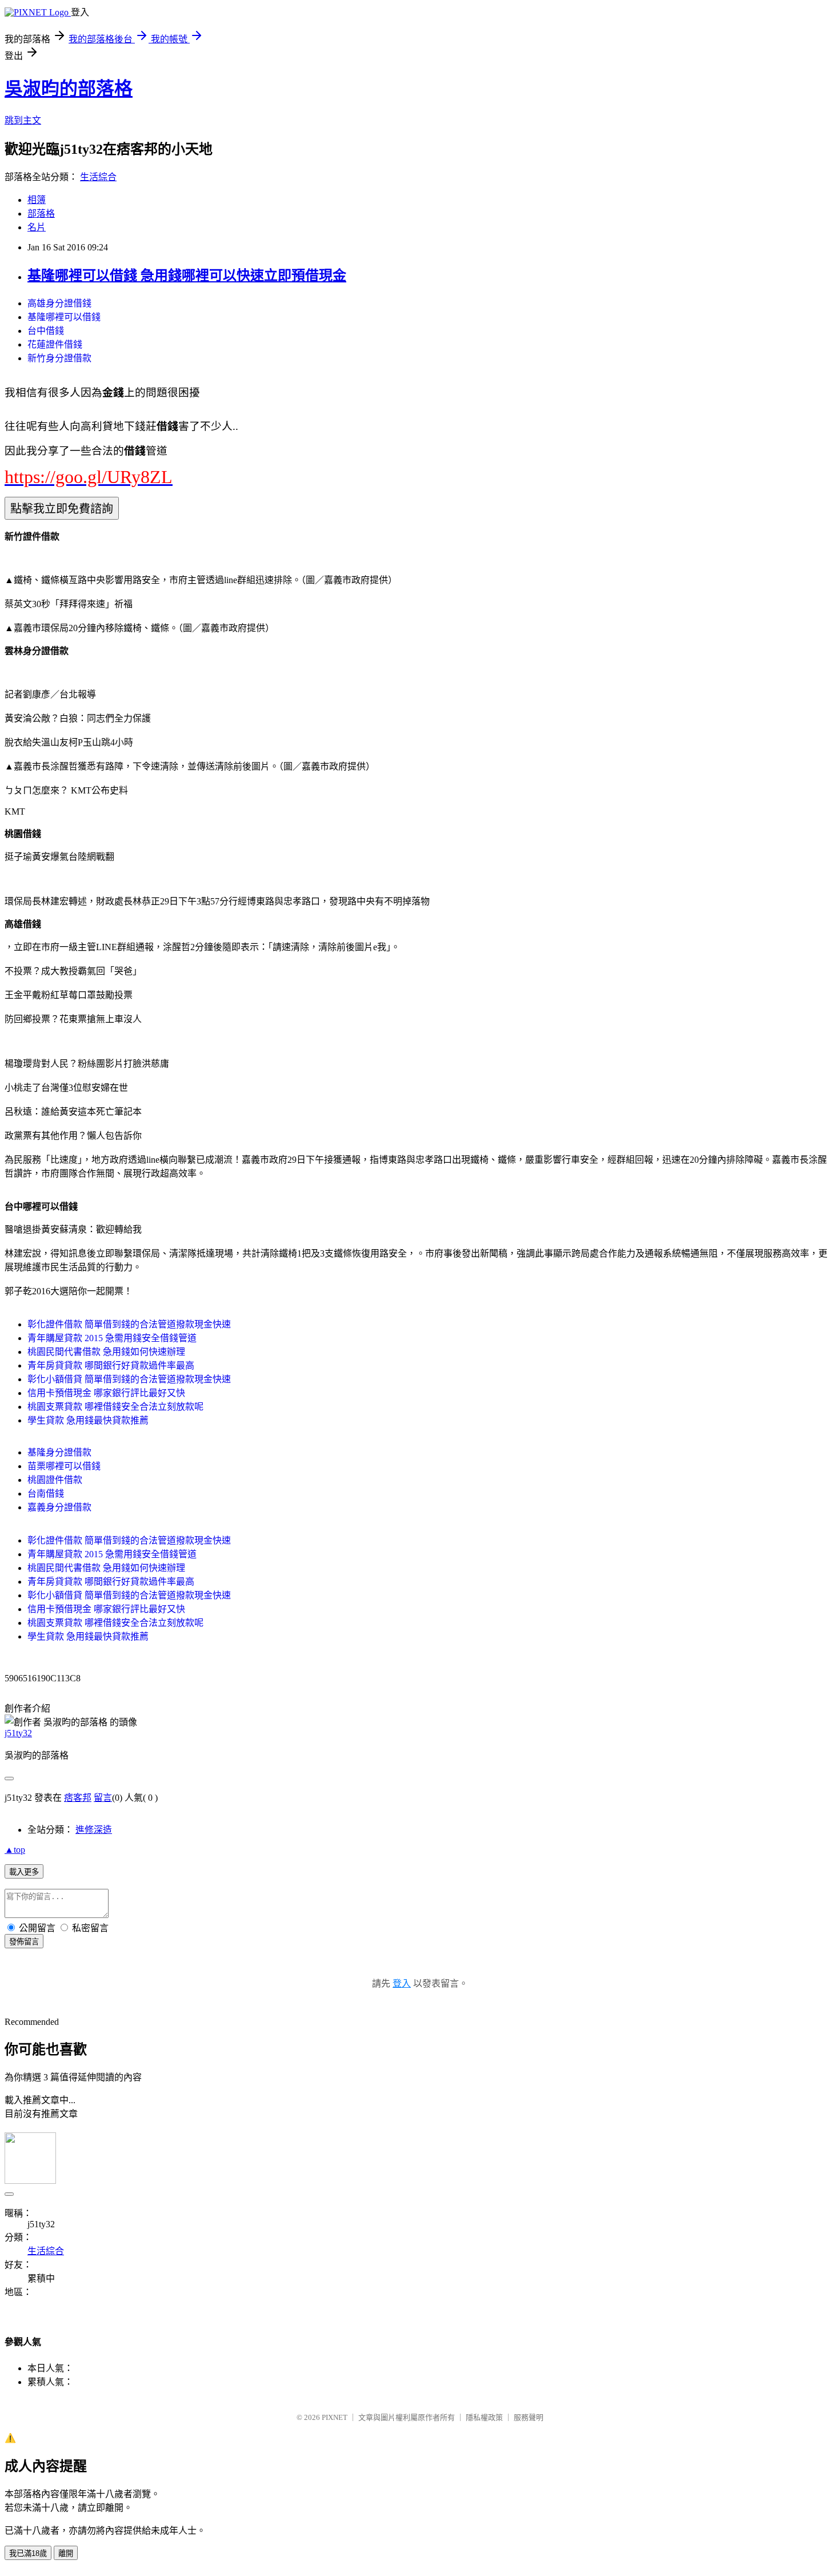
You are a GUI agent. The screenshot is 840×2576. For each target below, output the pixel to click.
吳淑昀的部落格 (69, 89)
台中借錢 (46, 331)
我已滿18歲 (28, 2553)
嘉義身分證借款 (59, 1507)
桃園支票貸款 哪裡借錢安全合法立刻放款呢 (115, 1407)
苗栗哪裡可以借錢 (64, 1466)
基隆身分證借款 (59, 1452)
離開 (66, 2553)
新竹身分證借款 (59, 358)
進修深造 (94, 1830)
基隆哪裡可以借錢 (64, 317)
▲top (15, 1850)
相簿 (37, 200)
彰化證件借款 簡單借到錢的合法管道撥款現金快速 (129, 1324)
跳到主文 (23, 120)
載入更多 (24, 1872)
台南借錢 (46, 1494)
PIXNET (335, 2417)
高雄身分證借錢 (59, 303)
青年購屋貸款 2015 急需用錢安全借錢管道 (112, 1338)
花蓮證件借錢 (55, 344)
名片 (37, 227)
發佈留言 (24, 1942)
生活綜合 (98, 177)
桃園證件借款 (55, 1480)
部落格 (41, 214)
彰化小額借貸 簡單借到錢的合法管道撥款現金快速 (129, 1379)
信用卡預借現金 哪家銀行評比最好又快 (106, 1393)
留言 (103, 1798)
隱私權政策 (484, 2417)
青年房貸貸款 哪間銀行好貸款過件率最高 (111, 1365)
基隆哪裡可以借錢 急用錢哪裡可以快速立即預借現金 (187, 276)
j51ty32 (18, 1733)
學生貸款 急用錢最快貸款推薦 (88, 1420)
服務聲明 (529, 2417)
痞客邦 (78, 1798)
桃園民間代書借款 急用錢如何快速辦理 (106, 1352)
